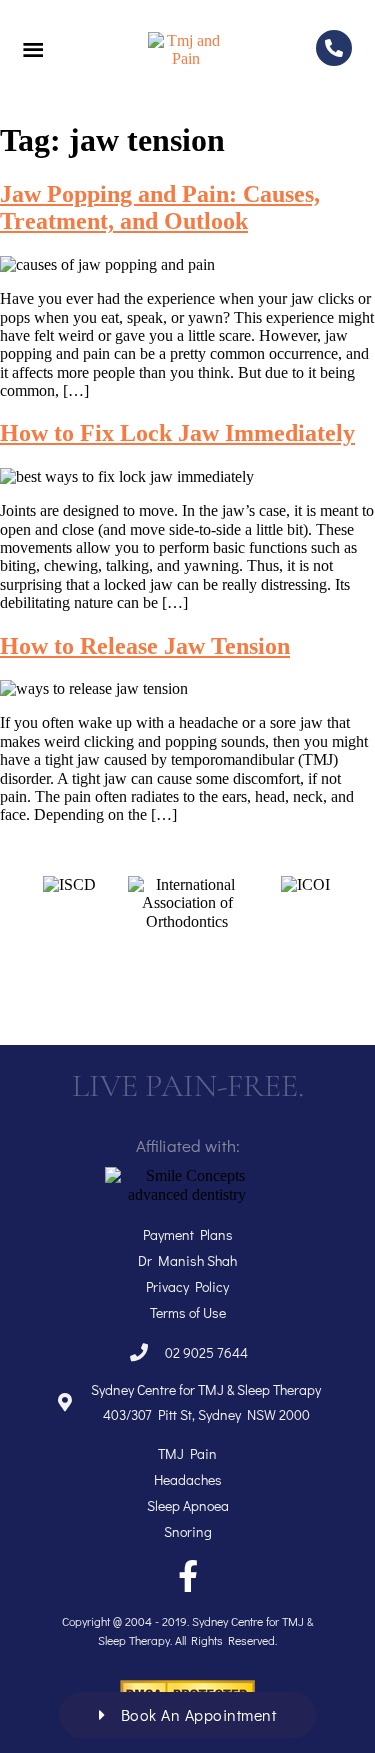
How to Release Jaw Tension (145, 646)
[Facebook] (188, 1576)
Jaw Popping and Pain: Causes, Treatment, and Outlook (160, 208)
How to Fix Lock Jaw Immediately (177, 433)
